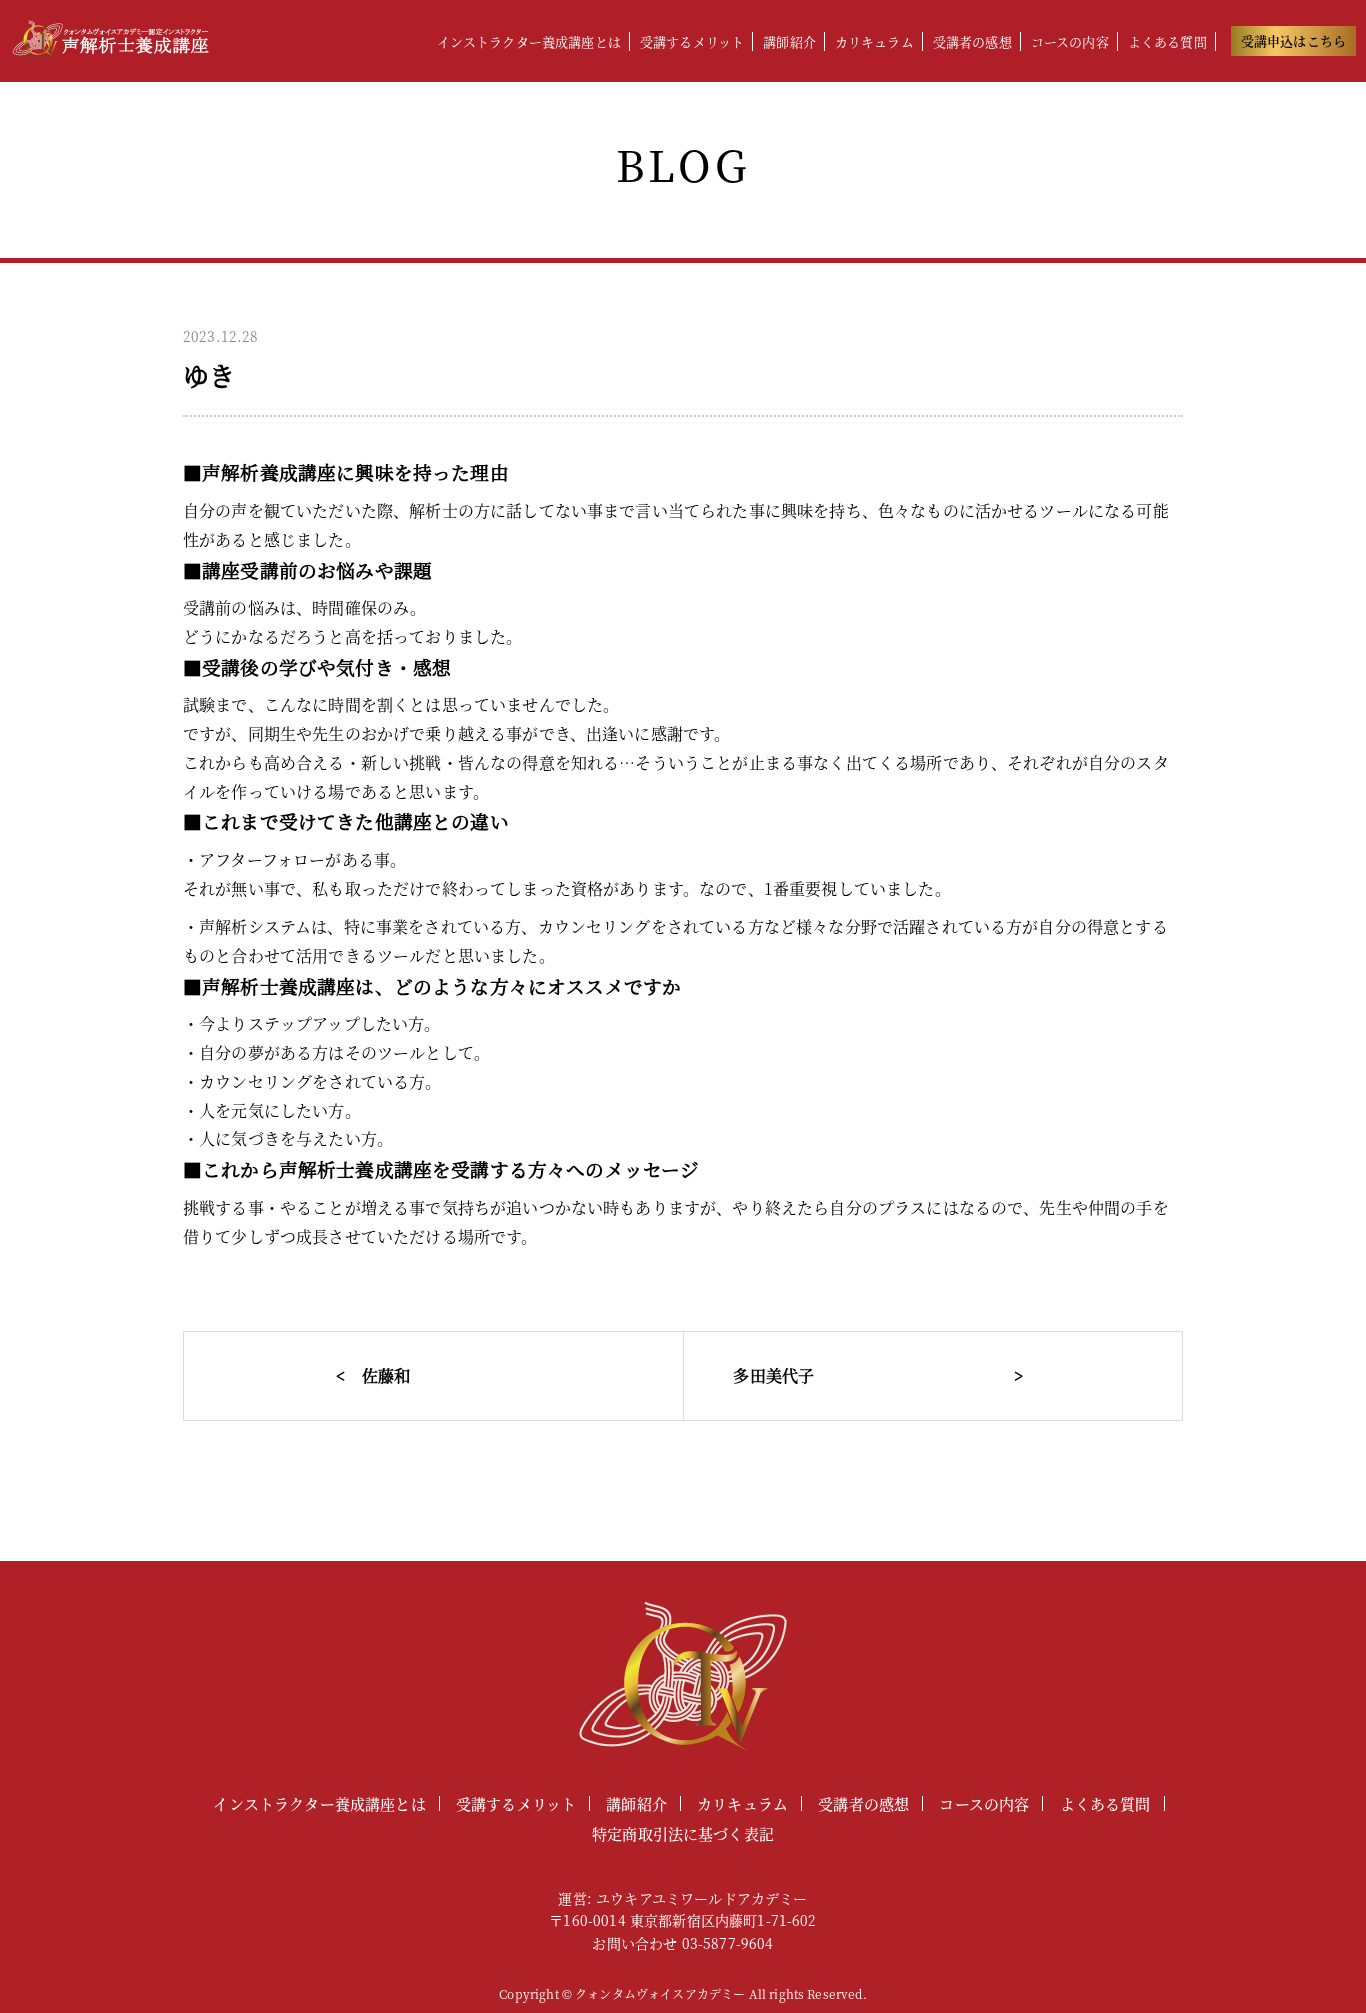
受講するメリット (692, 41)
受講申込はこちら (1293, 40)
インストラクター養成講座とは (529, 41)
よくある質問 (1167, 41)
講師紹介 (789, 41)
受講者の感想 (972, 41)
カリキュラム (874, 41)
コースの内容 (1070, 41)
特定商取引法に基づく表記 (683, 1833)
